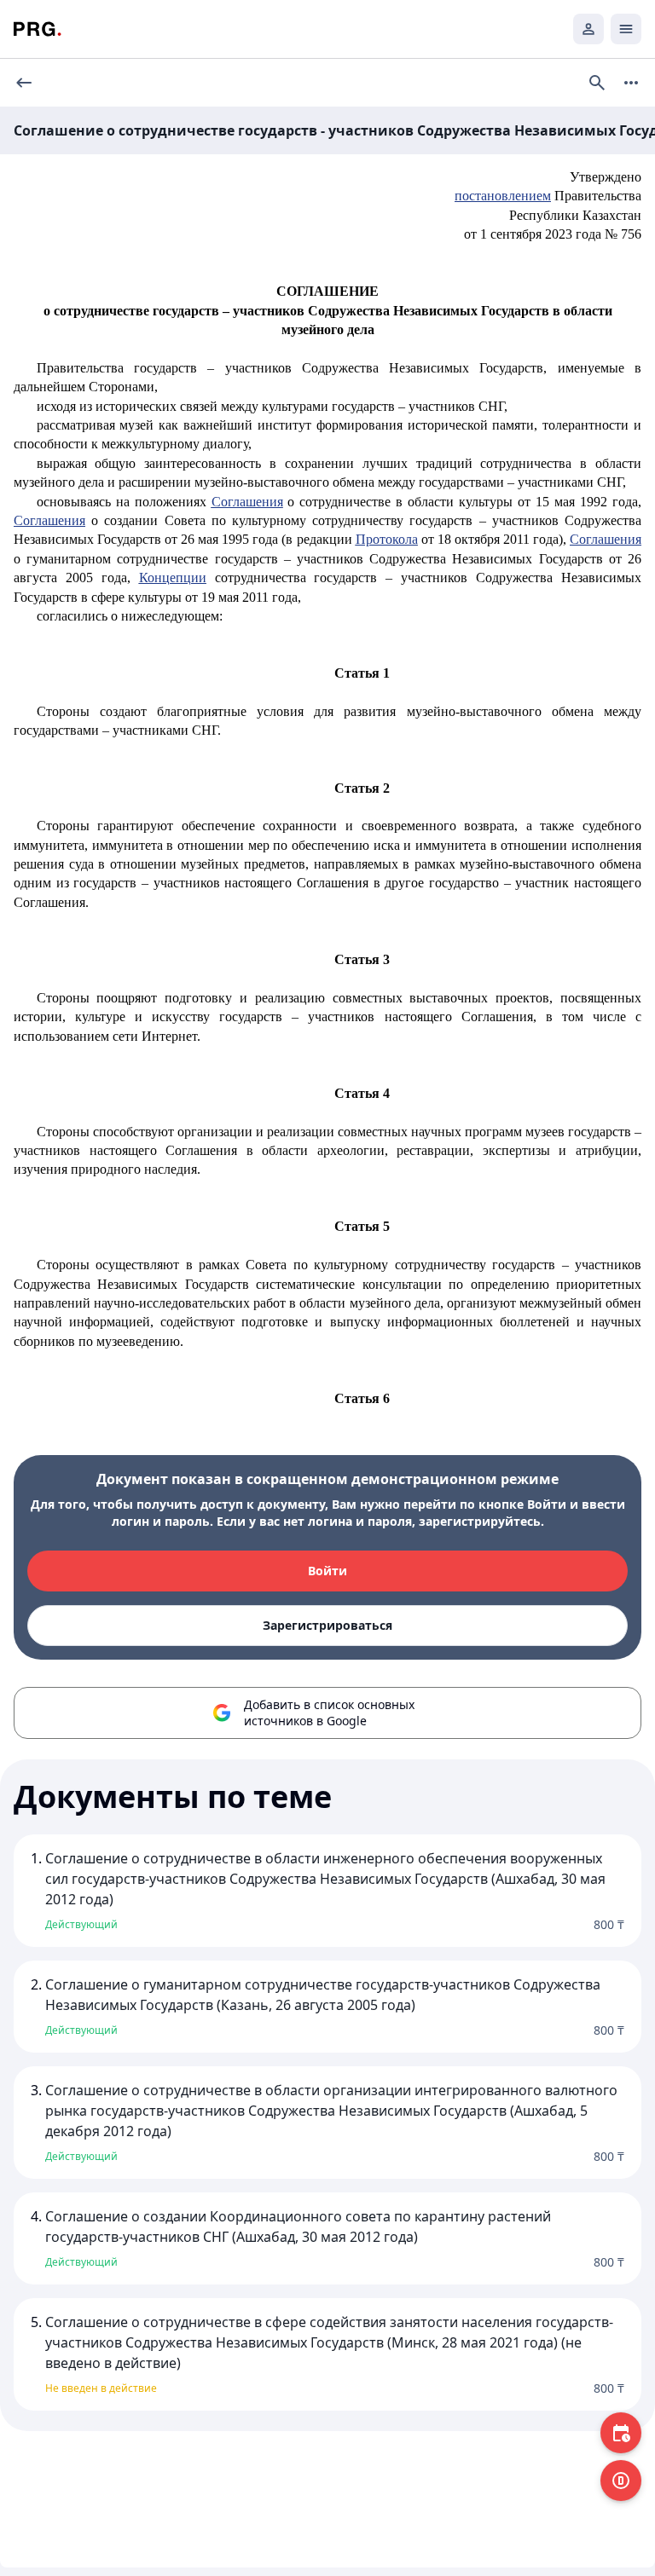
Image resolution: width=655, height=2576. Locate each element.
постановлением (503, 196)
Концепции (173, 578)
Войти (327, 1571)
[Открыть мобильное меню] (626, 29)
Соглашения (247, 502)
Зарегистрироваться (327, 1625)
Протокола (387, 539)
